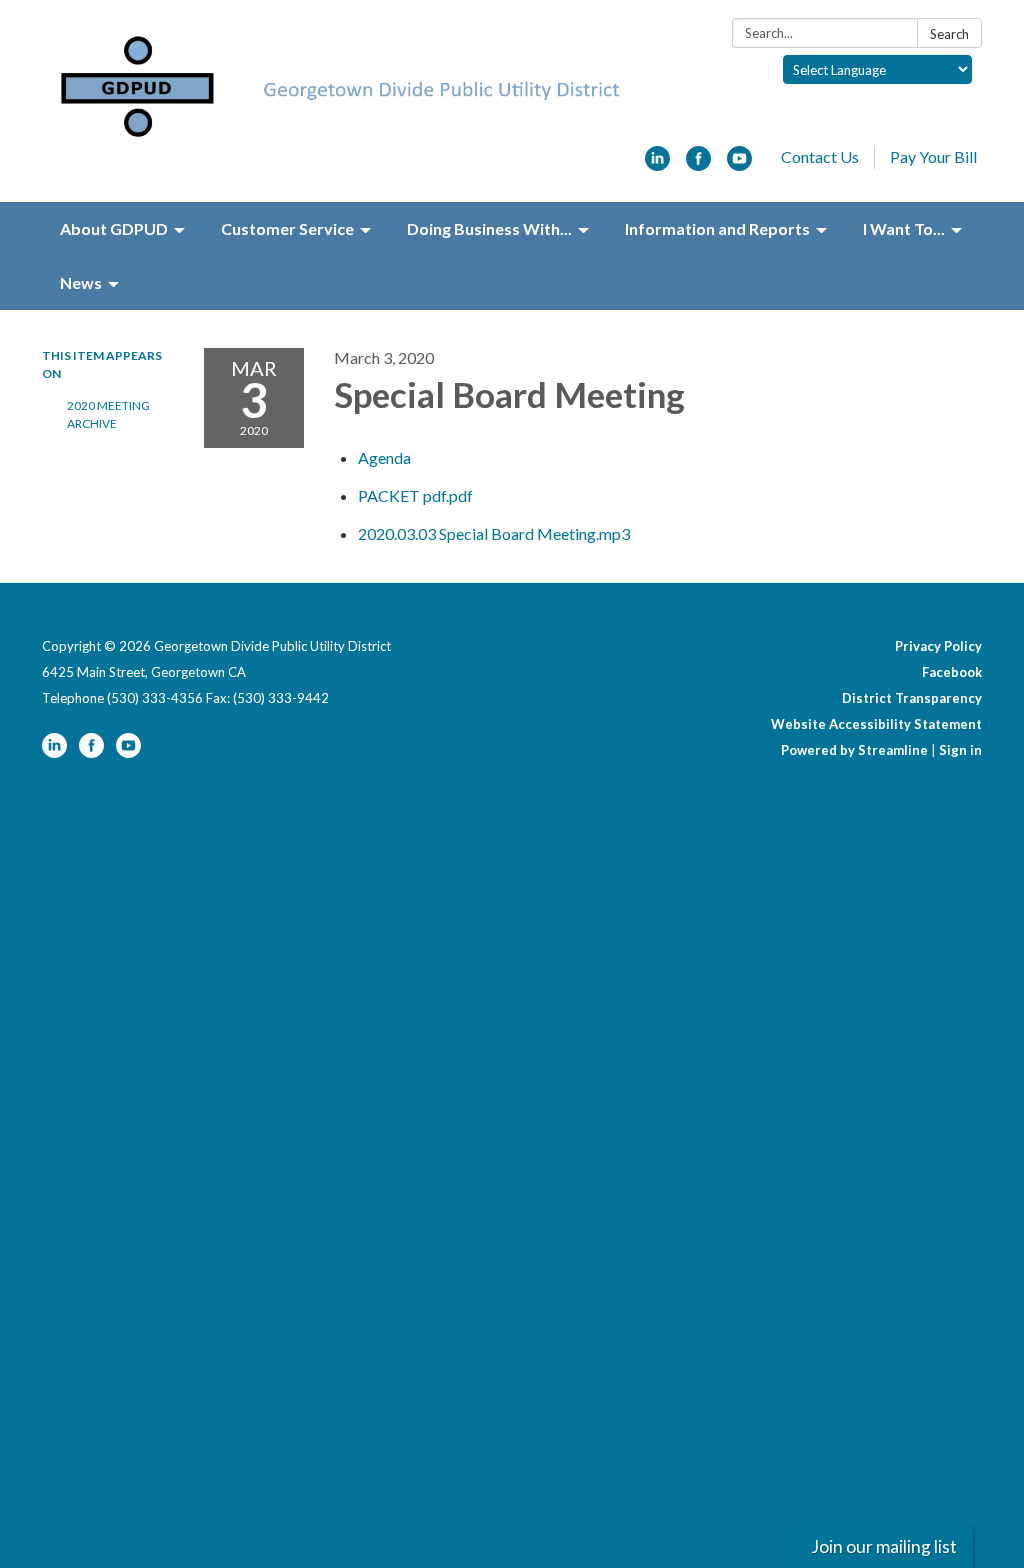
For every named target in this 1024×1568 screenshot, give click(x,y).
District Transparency (912, 698)
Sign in (960, 750)
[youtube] (739, 164)
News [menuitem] (81, 282)
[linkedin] (657, 164)
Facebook (952, 672)
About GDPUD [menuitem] (114, 228)
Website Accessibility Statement (876, 724)
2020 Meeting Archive (108, 414)
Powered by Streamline (854, 750)
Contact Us (820, 156)
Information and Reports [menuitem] (717, 228)
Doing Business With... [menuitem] (489, 228)
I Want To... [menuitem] (904, 228)
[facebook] (698, 164)
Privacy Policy (938, 646)
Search (949, 34)
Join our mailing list (884, 1546)
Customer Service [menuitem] (287, 228)
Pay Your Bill (933, 156)
